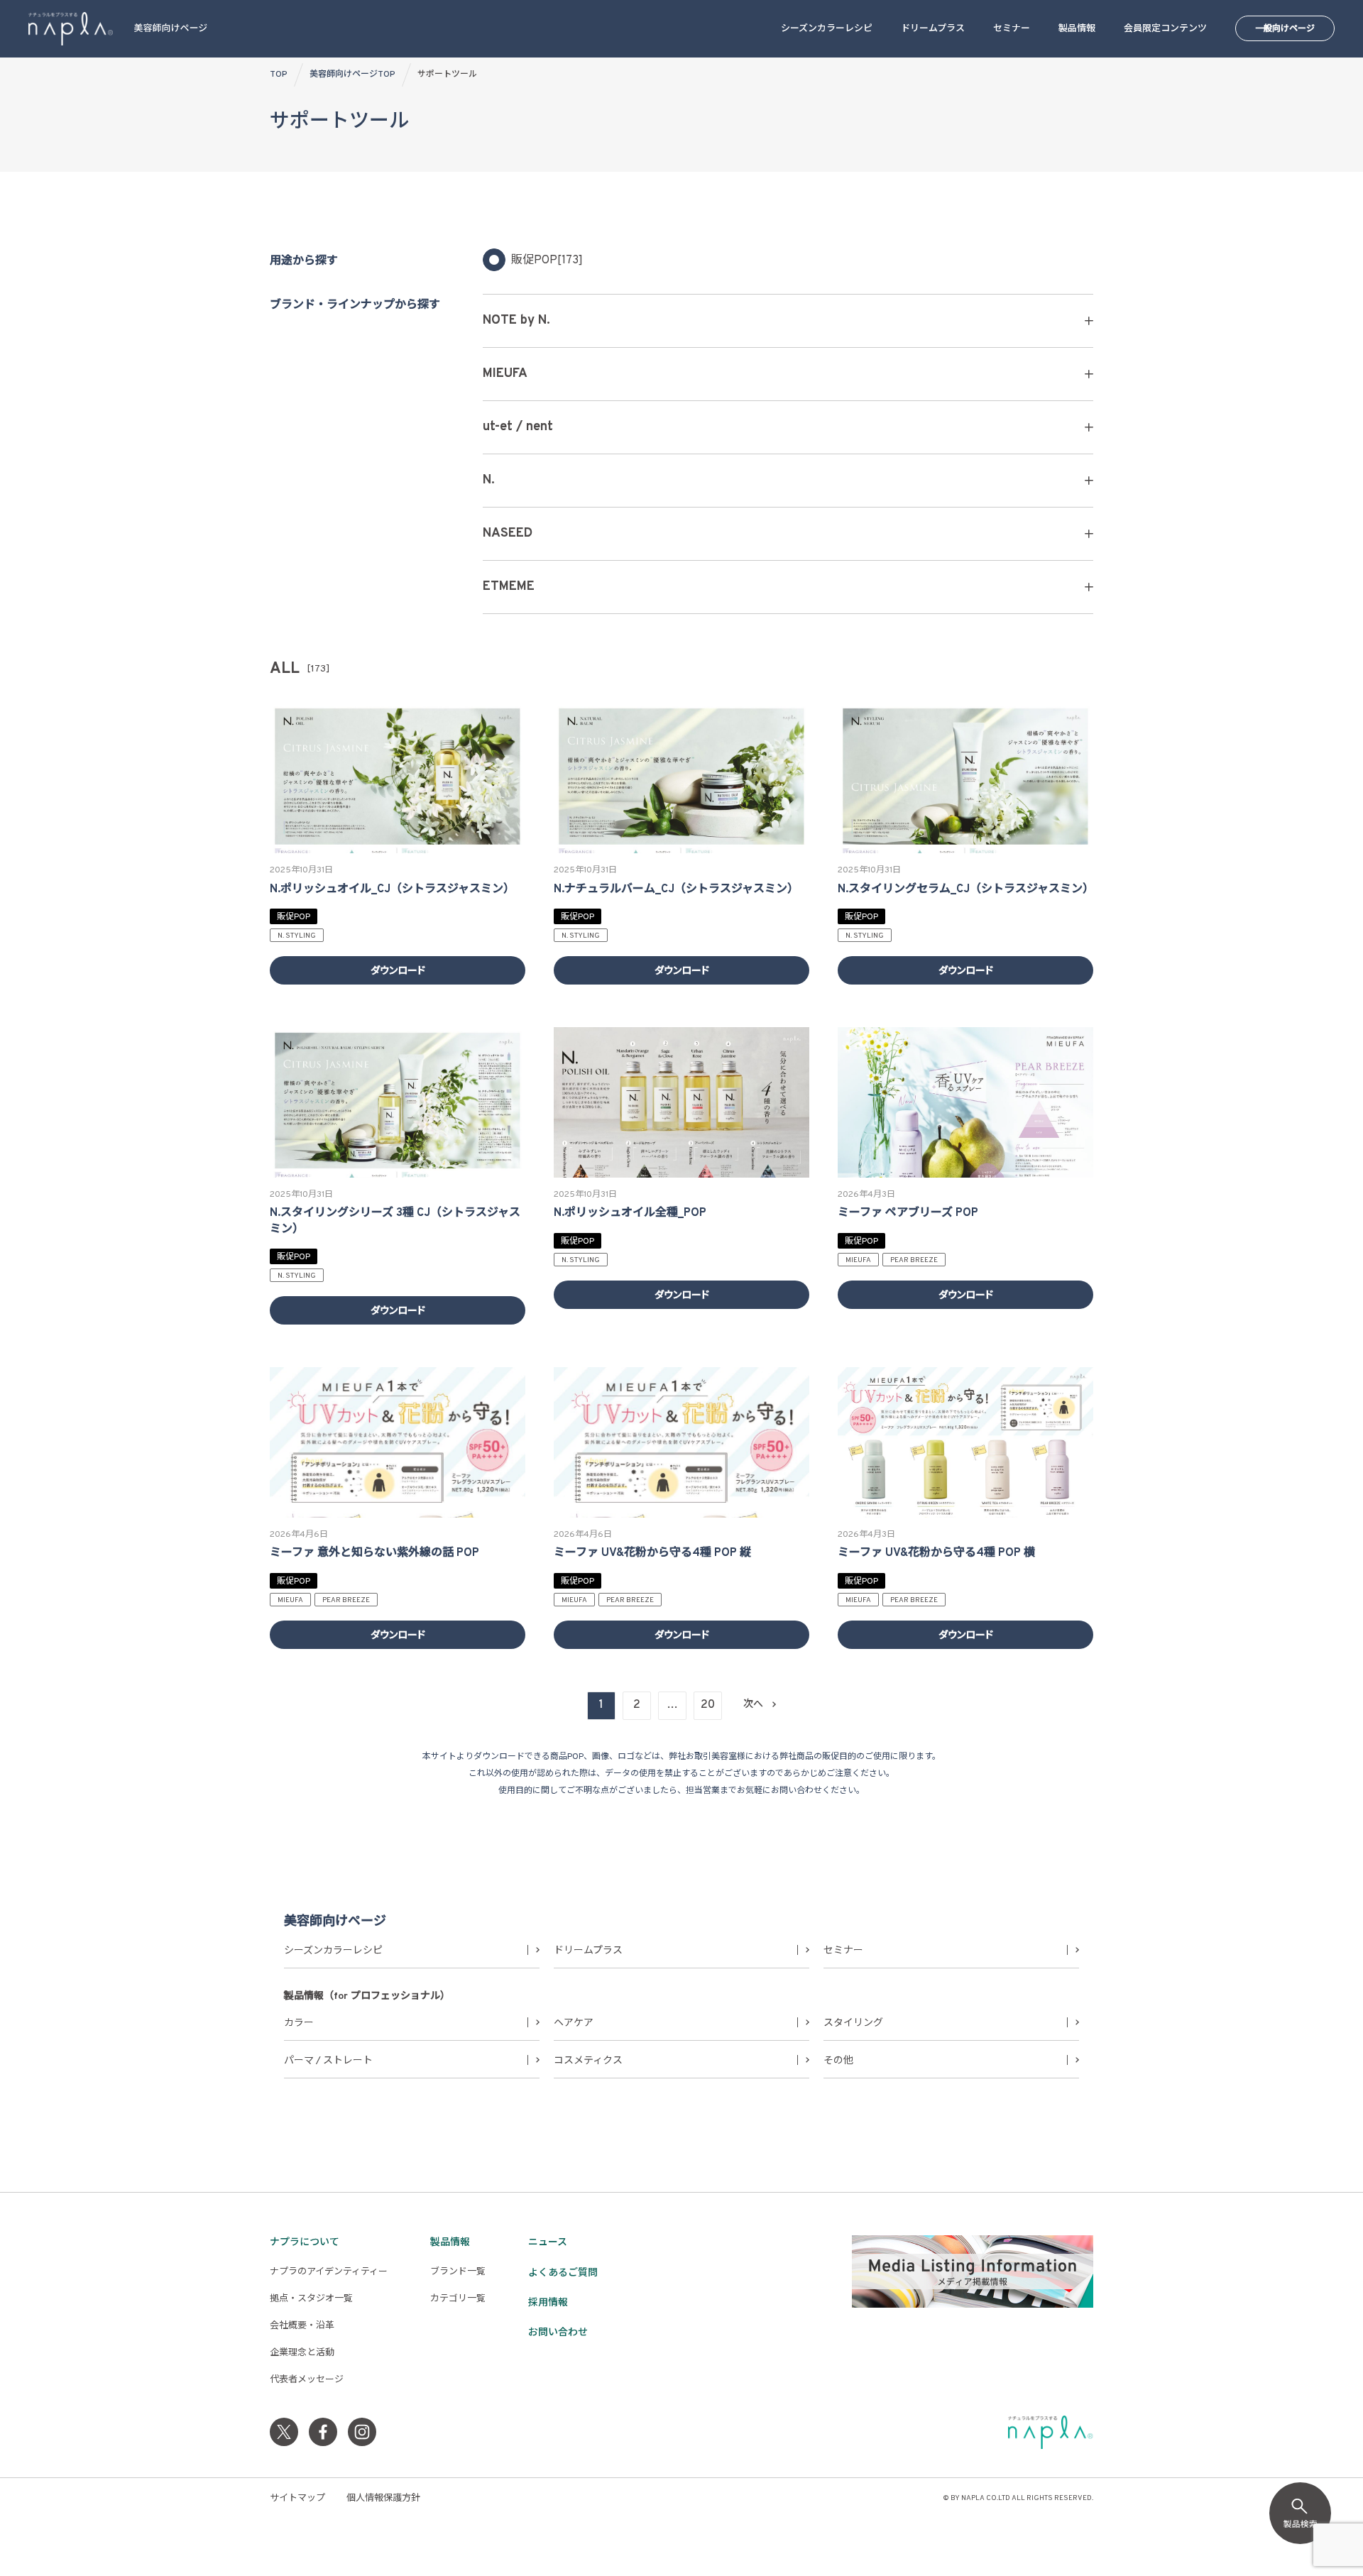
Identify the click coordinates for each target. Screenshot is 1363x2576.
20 (708, 1705)
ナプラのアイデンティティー (329, 2272)
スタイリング (853, 2023)
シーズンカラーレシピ (827, 29)
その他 (838, 2061)
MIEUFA (858, 1260)
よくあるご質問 (563, 2273)
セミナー (1012, 29)
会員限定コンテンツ (1165, 29)
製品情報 (1077, 29)
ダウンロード (398, 971)
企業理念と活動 (302, 2353)
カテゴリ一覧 (458, 2299)
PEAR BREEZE (914, 1260)
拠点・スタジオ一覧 (311, 2299)
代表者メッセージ (307, 2380)
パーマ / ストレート (328, 2061)
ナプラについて (305, 2243)
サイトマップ (297, 2499)
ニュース (548, 2243)
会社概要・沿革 (302, 2326)
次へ (753, 1705)
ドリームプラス (933, 29)
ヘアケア (574, 2023)
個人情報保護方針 (383, 2499)
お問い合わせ (558, 2333)
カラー (299, 2023)
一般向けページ (1285, 29)
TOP (279, 75)
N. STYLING (297, 936)
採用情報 (548, 2303)
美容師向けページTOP (352, 75)
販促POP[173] (547, 261)
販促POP (294, 917)
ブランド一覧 (458, 2272)
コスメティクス (588, 2061)
